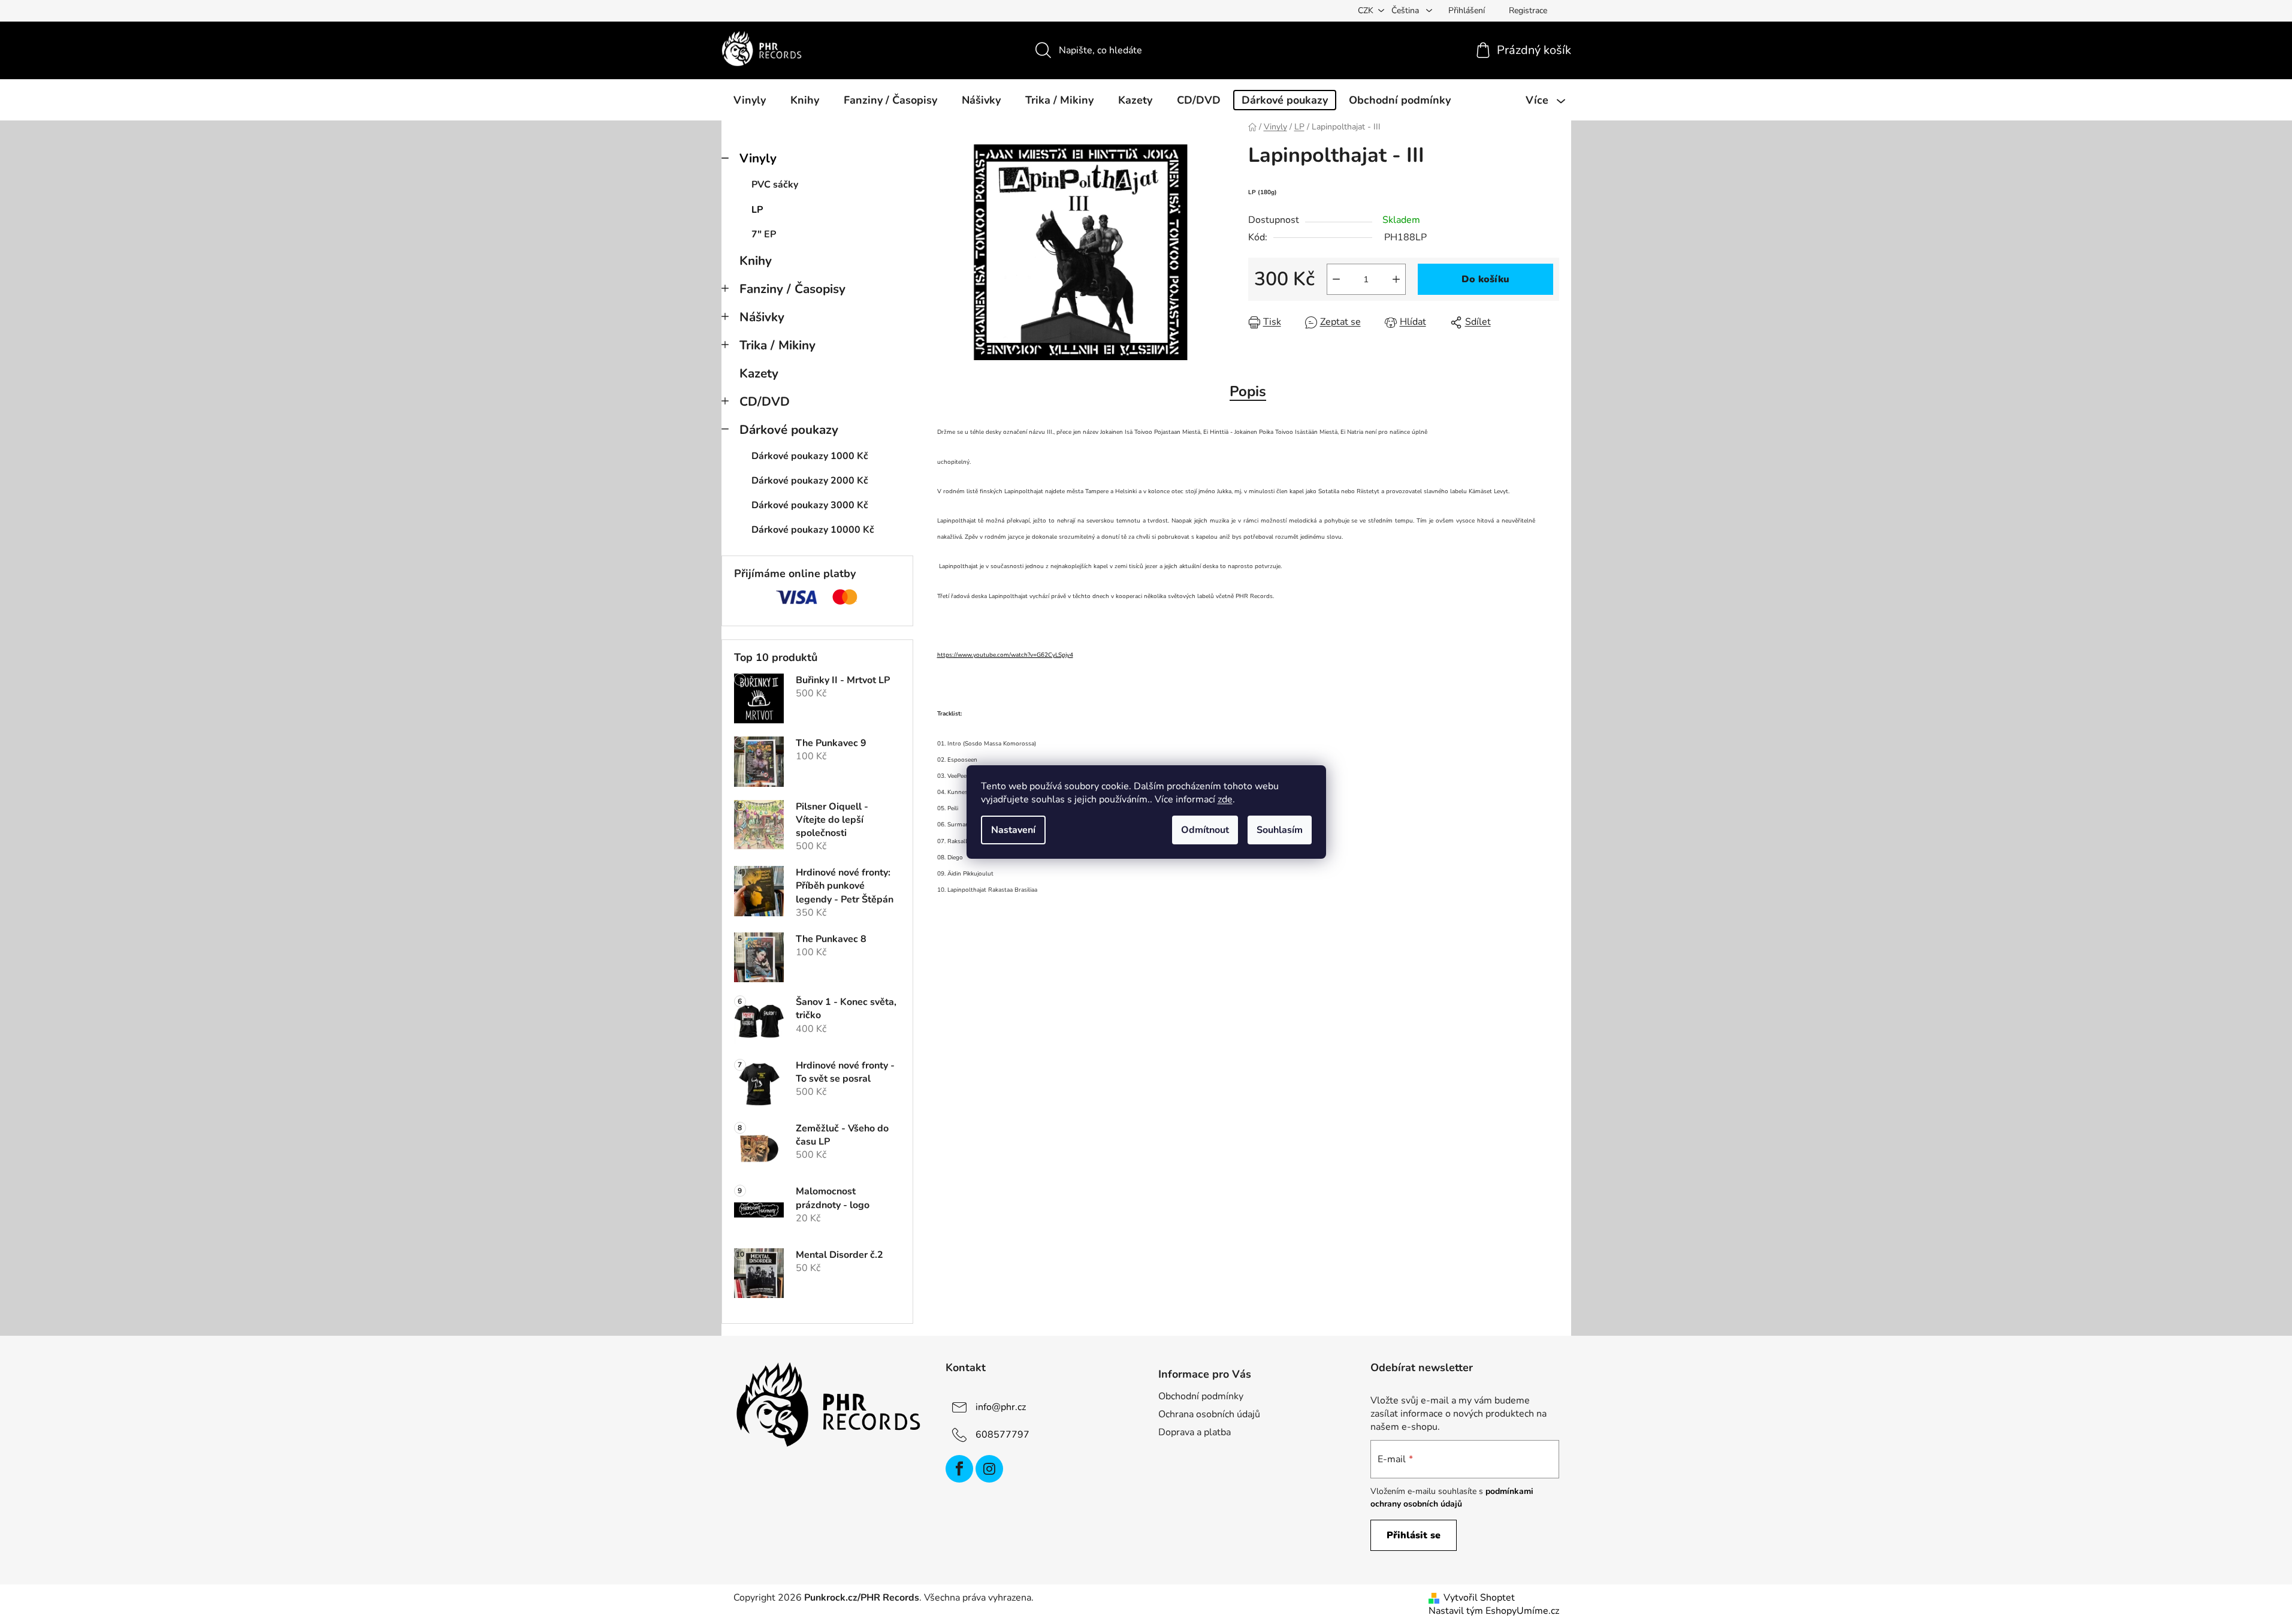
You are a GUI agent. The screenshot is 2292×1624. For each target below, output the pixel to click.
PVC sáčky (775, 185)
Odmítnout (1205, 830)
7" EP (764, 234)
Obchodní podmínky (1201, 1396)
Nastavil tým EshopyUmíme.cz (1494, 1611)
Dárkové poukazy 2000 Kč (810, 481)
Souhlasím (1280, 830)
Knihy (756, 261)
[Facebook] (959, 1469)
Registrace (1528, 10)
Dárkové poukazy (789, 430)
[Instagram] (989, 1469)
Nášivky (762, 317)
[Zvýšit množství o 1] (1396, 279)
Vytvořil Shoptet (1479, 1598)
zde (1225, 799)
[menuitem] (750, 100)
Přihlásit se (1414, 1535)
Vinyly (758, 158)
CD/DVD (765, 402)
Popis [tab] (1248, 391)
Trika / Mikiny (777, 345)
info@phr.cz (1001, 1407)
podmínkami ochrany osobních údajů (1452, 1497)
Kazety (759, 373)
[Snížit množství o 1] (1336, 279)
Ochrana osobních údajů (1209, 1414)
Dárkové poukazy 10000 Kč (813, 530)
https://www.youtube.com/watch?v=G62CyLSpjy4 (1005, 655)
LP (757, 210)
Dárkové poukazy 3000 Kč (810, 505)
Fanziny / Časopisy (792, 289)
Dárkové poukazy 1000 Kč (810, 456)
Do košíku (1485, 279)
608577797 (1002, 1435)
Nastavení (1013, 830)
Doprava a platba (1195, 1432)
